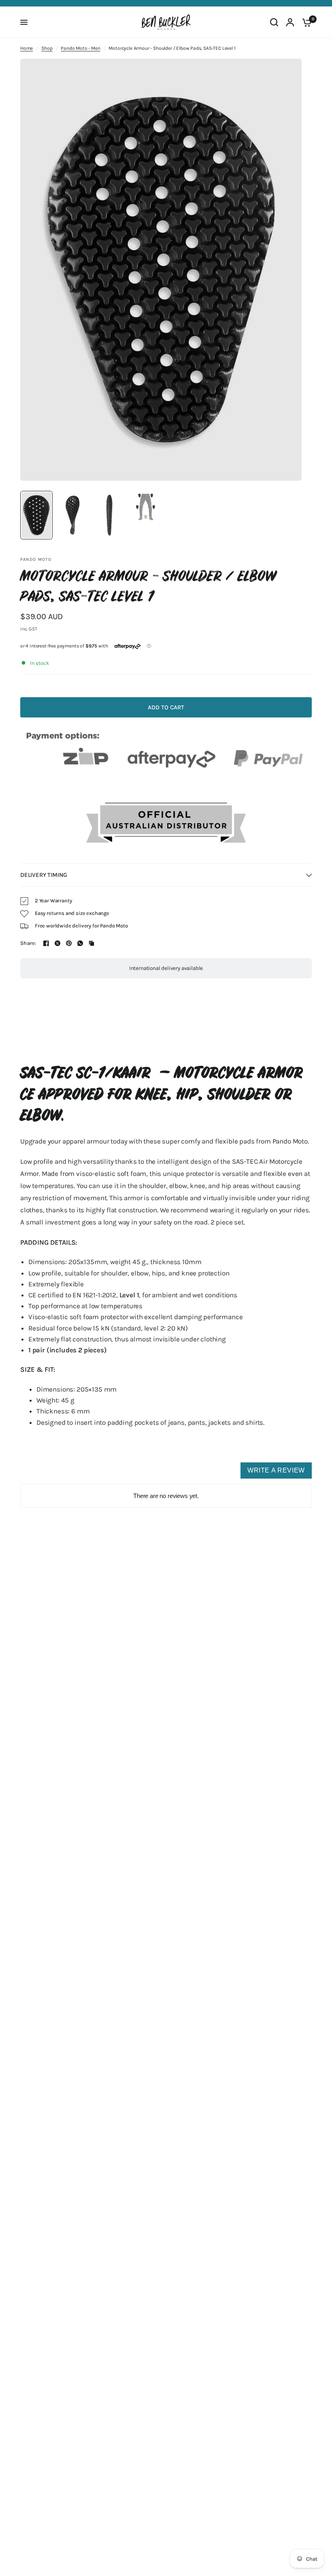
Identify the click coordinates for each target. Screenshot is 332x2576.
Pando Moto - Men (80, 48)
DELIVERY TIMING (44, 875)
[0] (305, 22)
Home (27, 48)
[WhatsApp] (80, 943)
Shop (47, 48)
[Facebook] (46, 943)
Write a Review (276, 1470)
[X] (57, 943)
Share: (28, 943)
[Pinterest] (69, 943)
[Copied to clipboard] (92, 943)
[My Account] (290, 22)
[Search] (274, 22)
